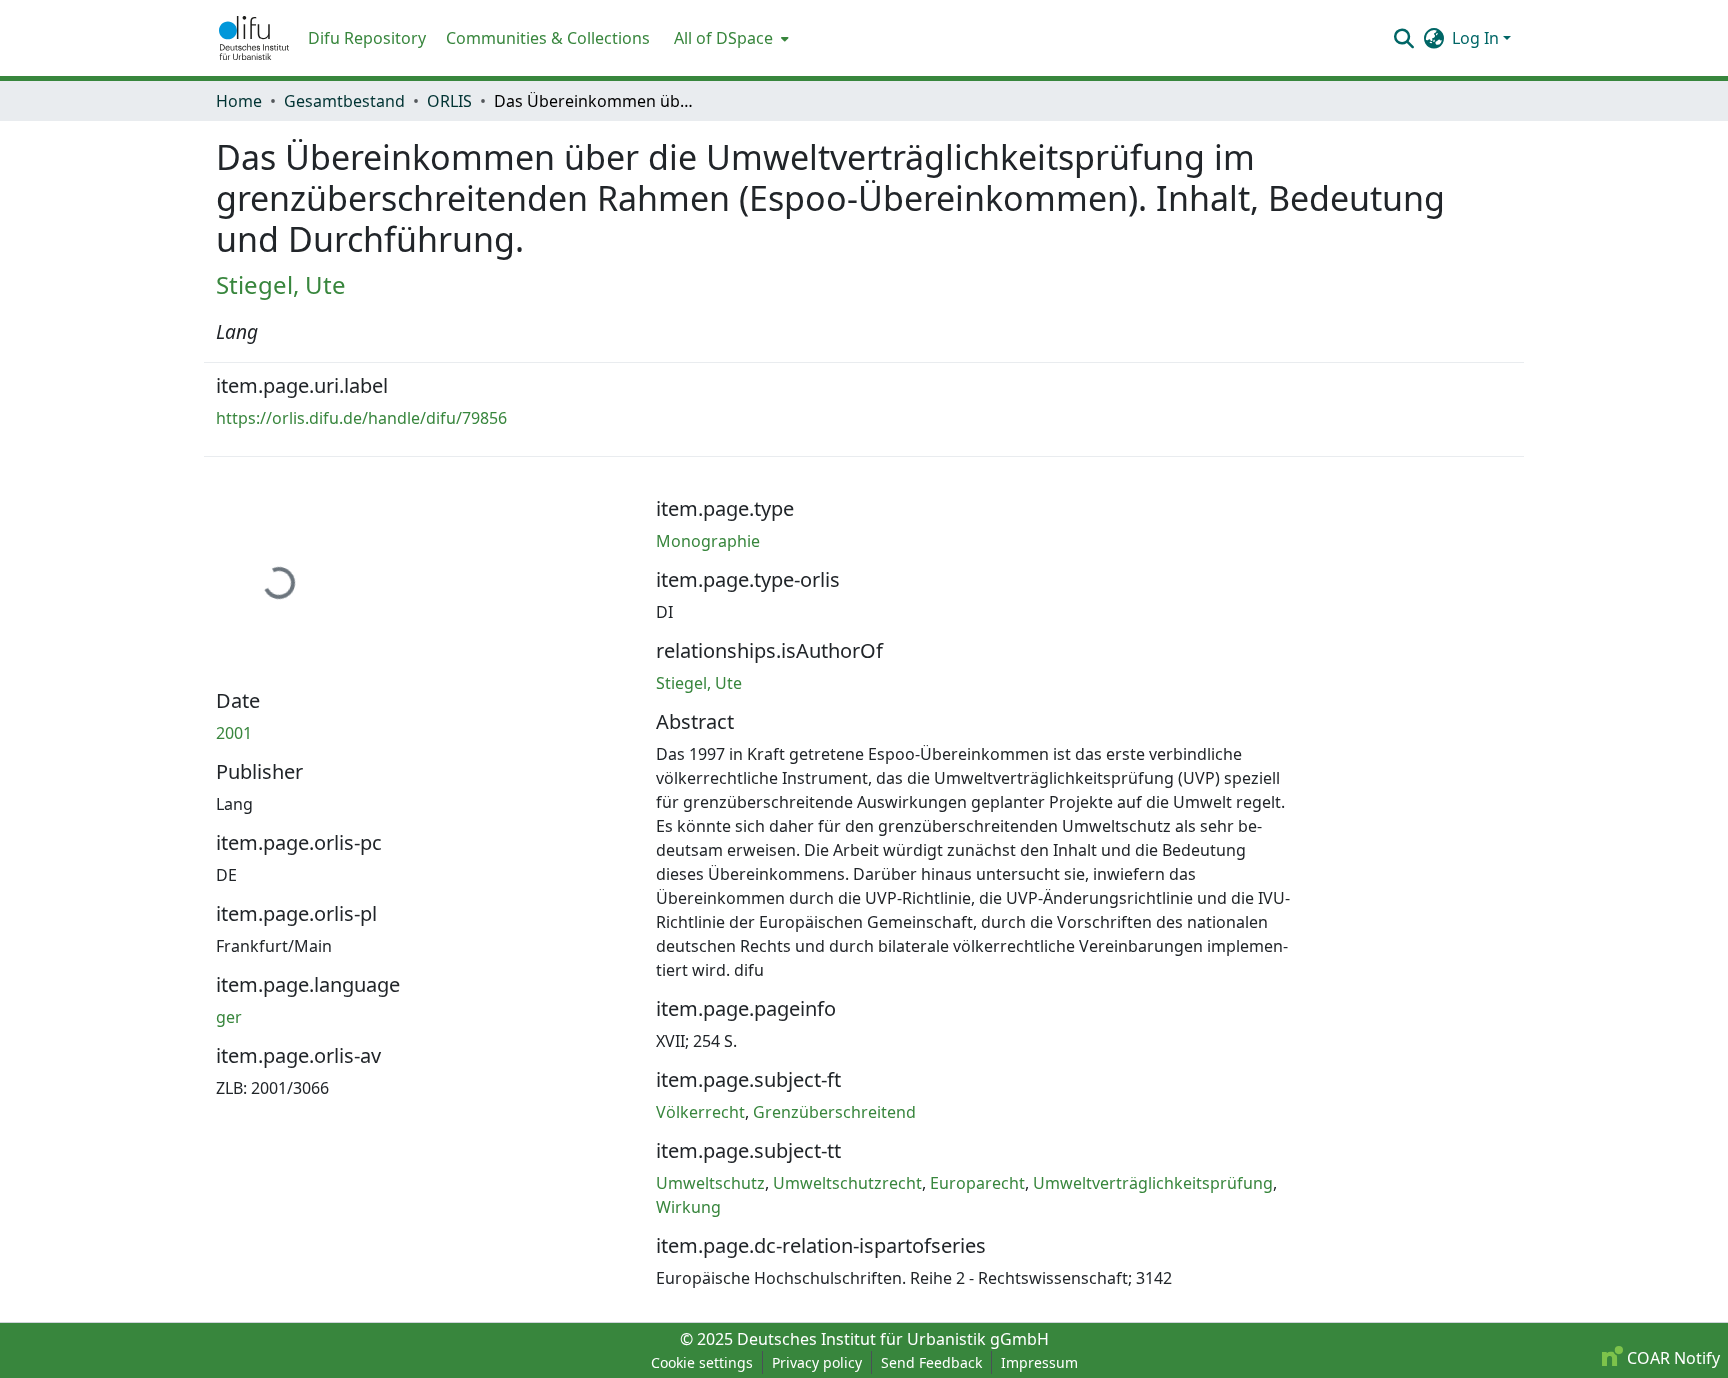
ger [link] (229, 1017)
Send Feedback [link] (931, 1362)
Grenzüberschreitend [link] (834, 1112)
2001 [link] (234, 733)
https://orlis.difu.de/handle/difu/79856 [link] (361, 418)
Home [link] (239, 101)
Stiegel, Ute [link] (281, 284)
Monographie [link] (708, 541)
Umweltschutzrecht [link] (847, 1183)
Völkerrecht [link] (700, 1112)
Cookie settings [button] (702, 1362)
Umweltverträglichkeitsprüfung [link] (1153, 1183)
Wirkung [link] (688, 1207)
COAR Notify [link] (1671, 1358)
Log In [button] (1477, 38)
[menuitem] (729, 38)
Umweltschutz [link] (710, 1183)
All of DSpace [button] (723, 38)
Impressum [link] (1039, 1362)
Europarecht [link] (977, 1183)
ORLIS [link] (449, 101)
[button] (254, 38)
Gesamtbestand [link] (344, 101)
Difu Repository (367, 38)
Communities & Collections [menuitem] (548, 38)
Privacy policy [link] (817, 1362)
